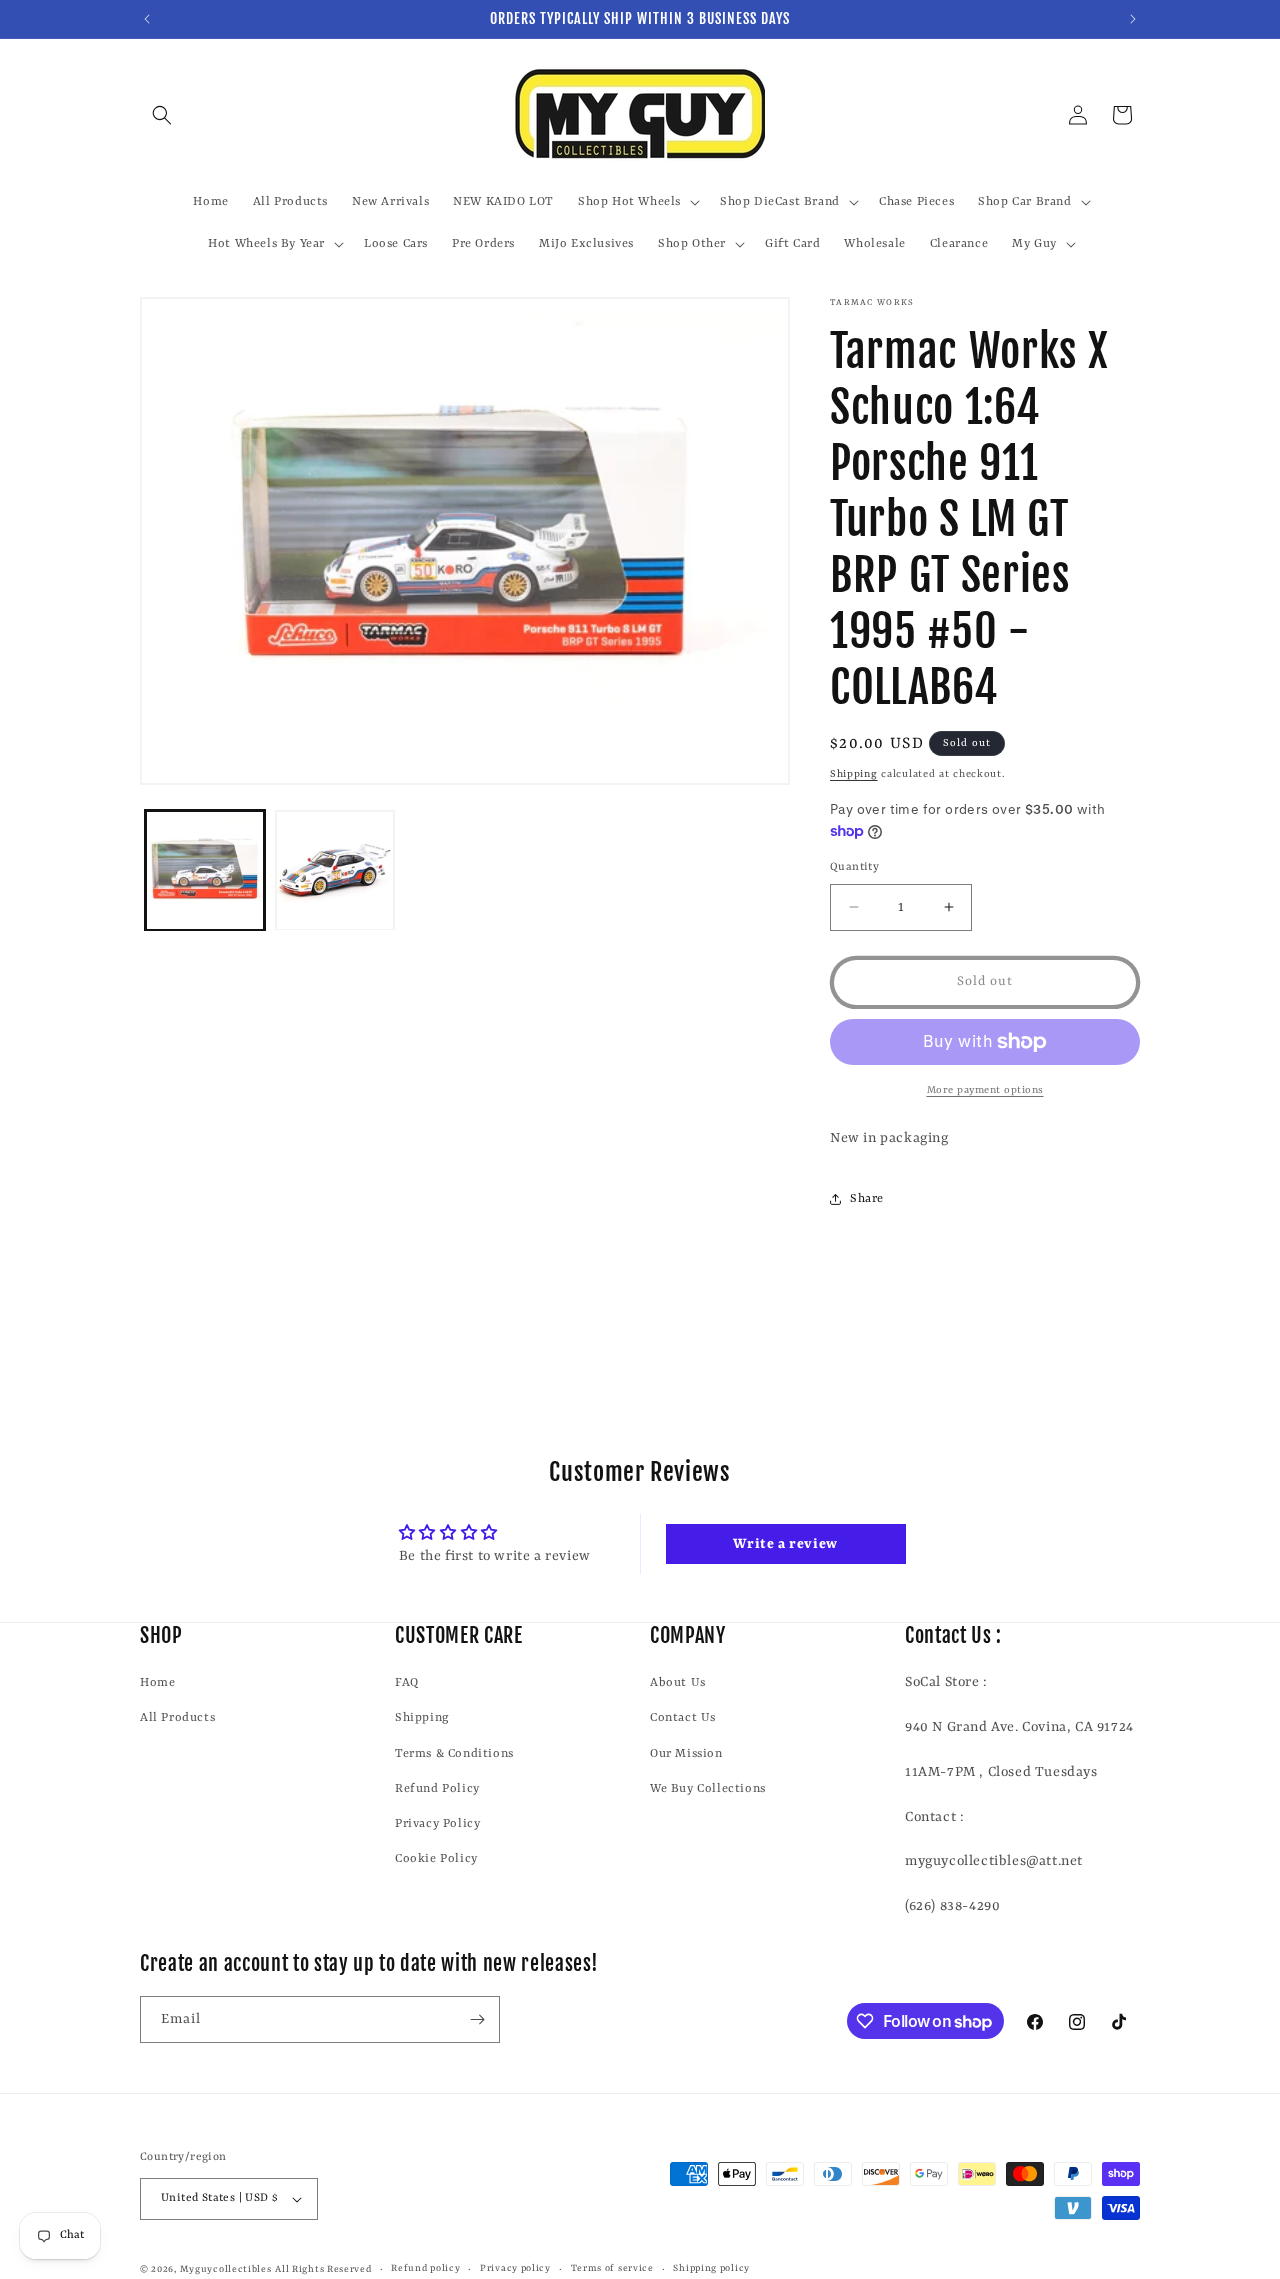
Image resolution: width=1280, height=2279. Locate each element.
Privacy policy (515, 2268)
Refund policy (425, 2268)
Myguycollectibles (226, 2269)
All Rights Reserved (323, 2269)
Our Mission (686, 1754)
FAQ (407, 1683)
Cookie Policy (436, 1859)
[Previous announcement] (147, 19)
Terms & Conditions (454, 1754)
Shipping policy (711, 2268)
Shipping (854, 774)
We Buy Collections (708, 1789)
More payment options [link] (985, 1090)
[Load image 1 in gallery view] (205, 871)
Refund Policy (437, 1789)
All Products (177, 1718)
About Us (678, 1683)
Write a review (785, 1544)
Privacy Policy (437, 1824)
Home (157, 1683)
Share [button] (867, 1199)
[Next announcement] (1133, 19)
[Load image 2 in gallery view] (335, 871)
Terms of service (612, 2268)
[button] (162, 115)
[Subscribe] (477, 2019)
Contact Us (683, 1718)
